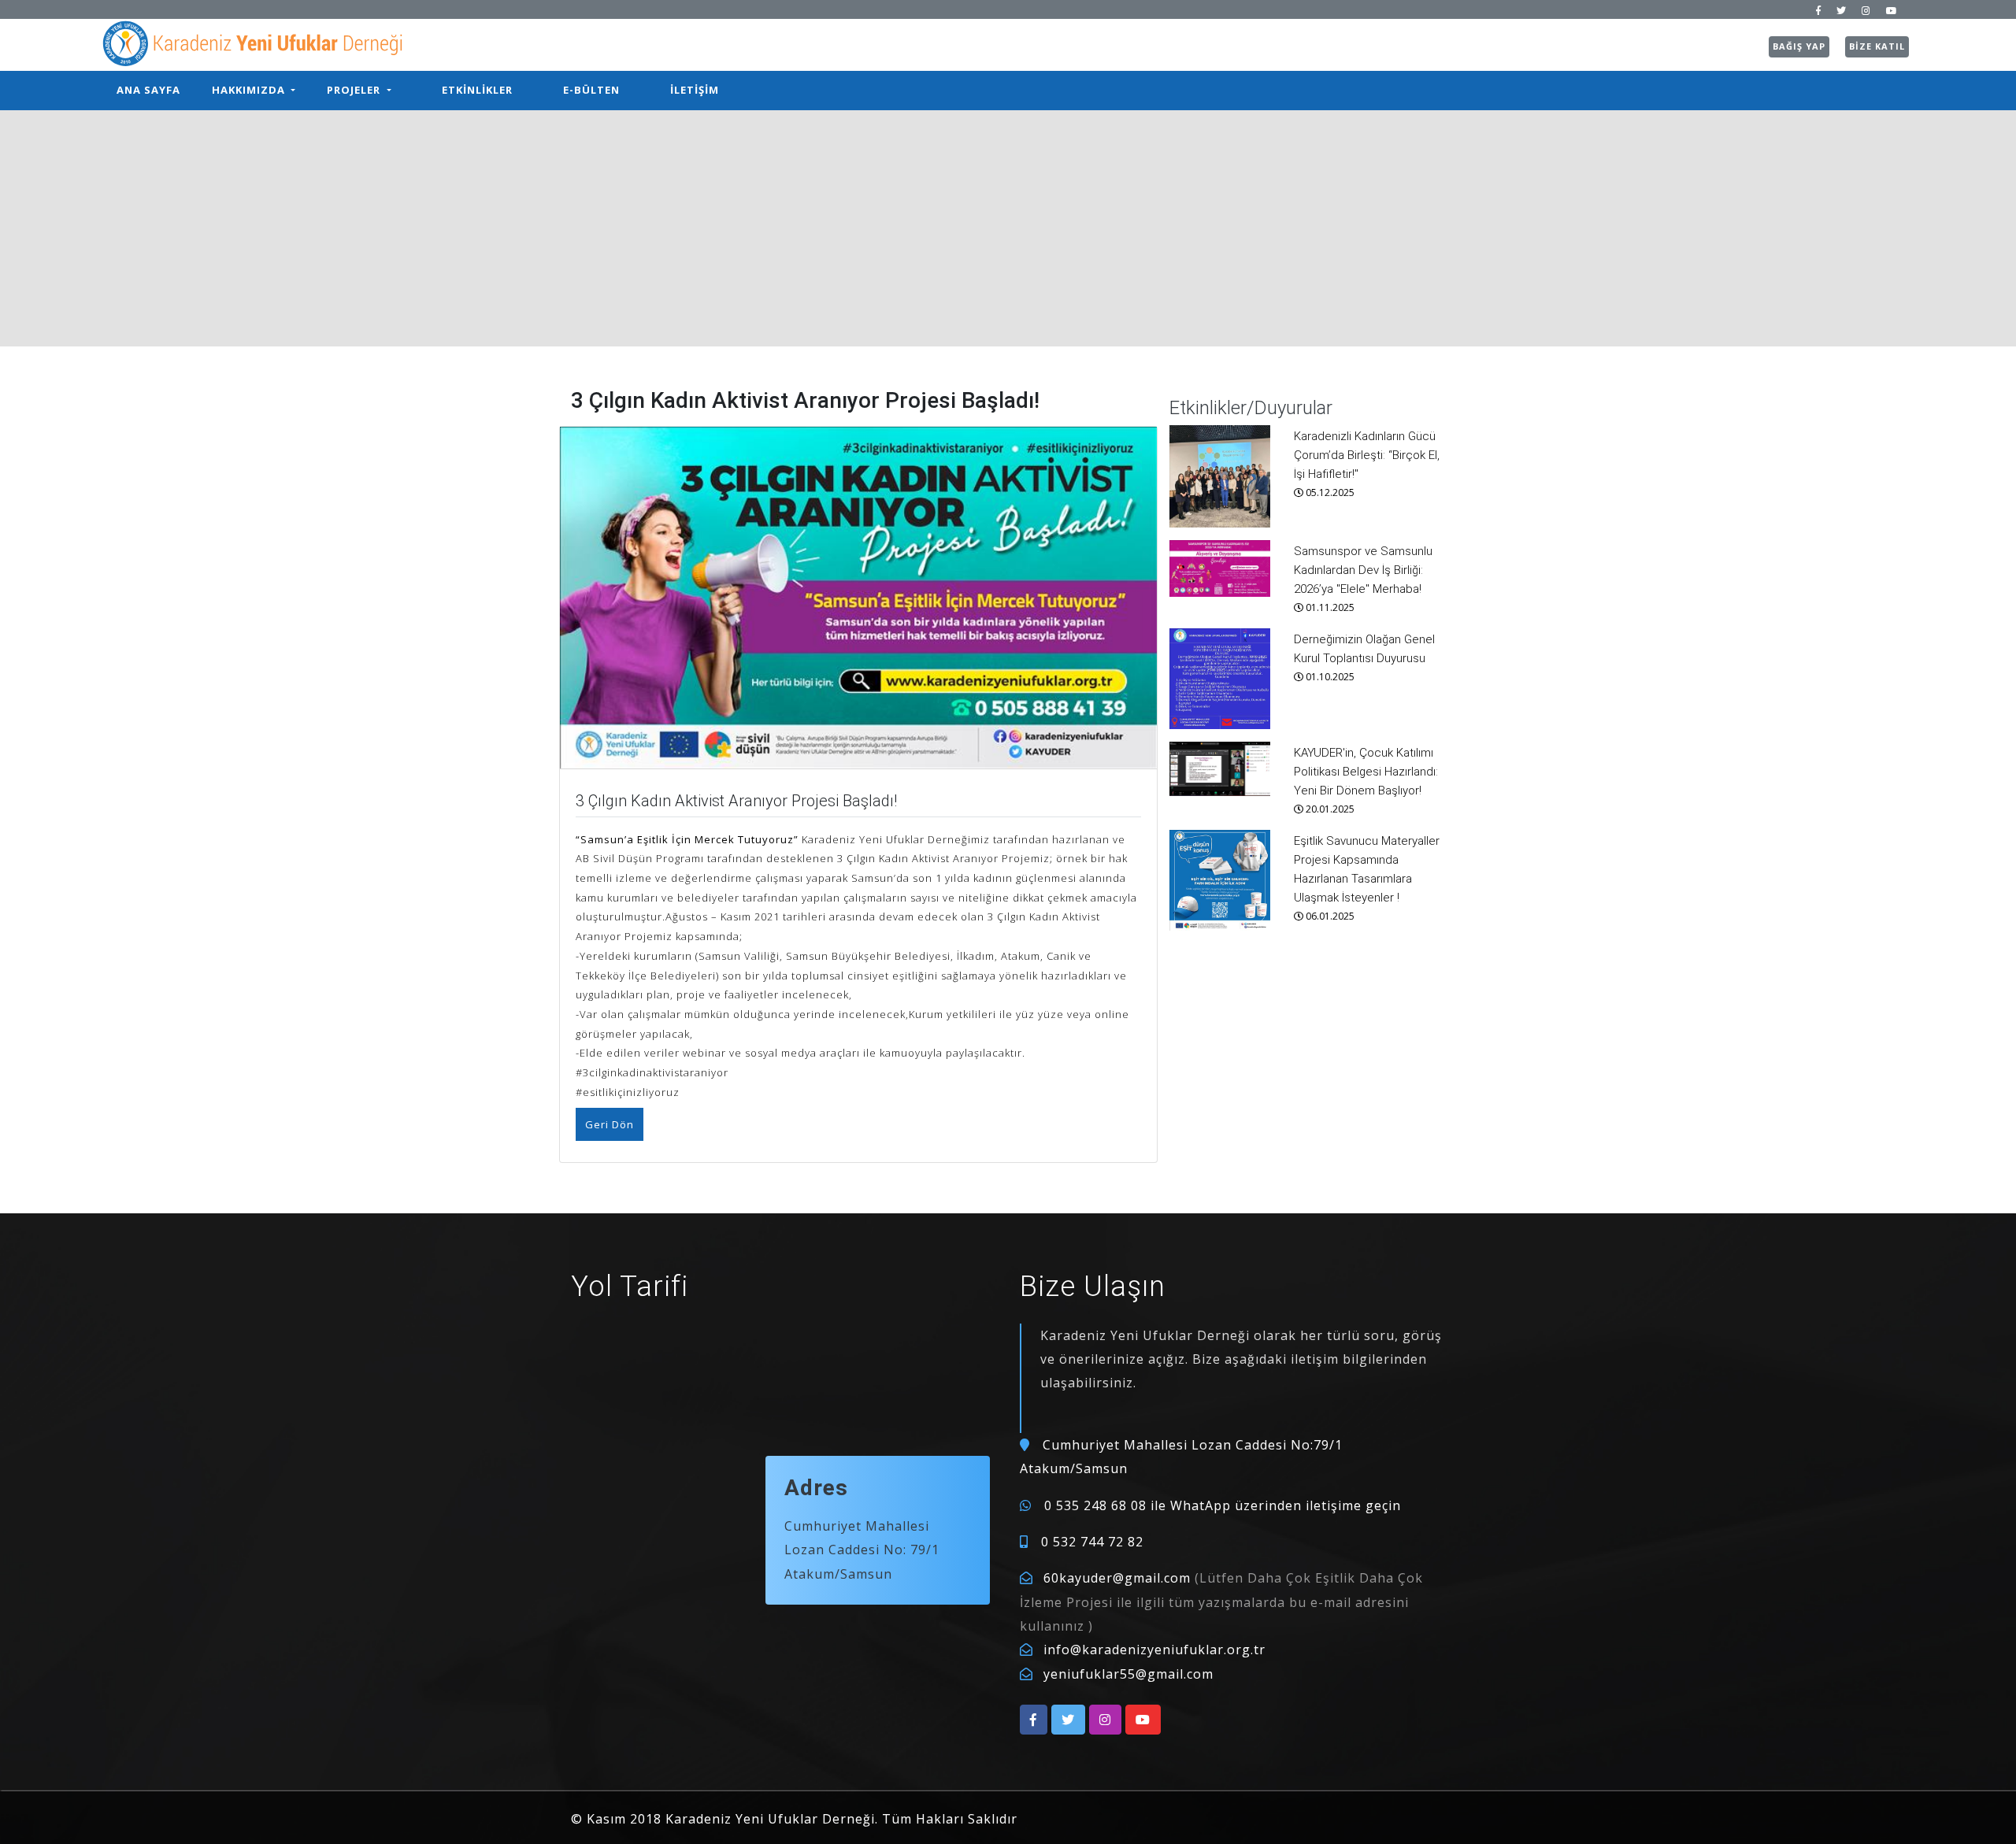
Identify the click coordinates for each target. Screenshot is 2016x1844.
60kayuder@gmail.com (1117, 1578)
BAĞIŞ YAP (1799, 46)
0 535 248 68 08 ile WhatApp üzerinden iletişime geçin (1223, 1505)
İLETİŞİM (695, 90)
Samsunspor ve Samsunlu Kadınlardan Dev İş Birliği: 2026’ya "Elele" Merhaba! (1363, 570)
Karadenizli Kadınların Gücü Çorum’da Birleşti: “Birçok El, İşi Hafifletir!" (1367, 455)
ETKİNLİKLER (477, 90)
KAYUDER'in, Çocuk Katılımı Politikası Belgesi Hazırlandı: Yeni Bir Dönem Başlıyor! (1366, 772)
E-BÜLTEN (591, 90)
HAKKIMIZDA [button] (250, 90)
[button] (1034, 1720)
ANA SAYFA (148, 90)
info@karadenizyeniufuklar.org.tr (1154, 1650)
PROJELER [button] (355, 90)
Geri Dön (610, 1124)
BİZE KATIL (1877, 46)
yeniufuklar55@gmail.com (1128, 1674)
